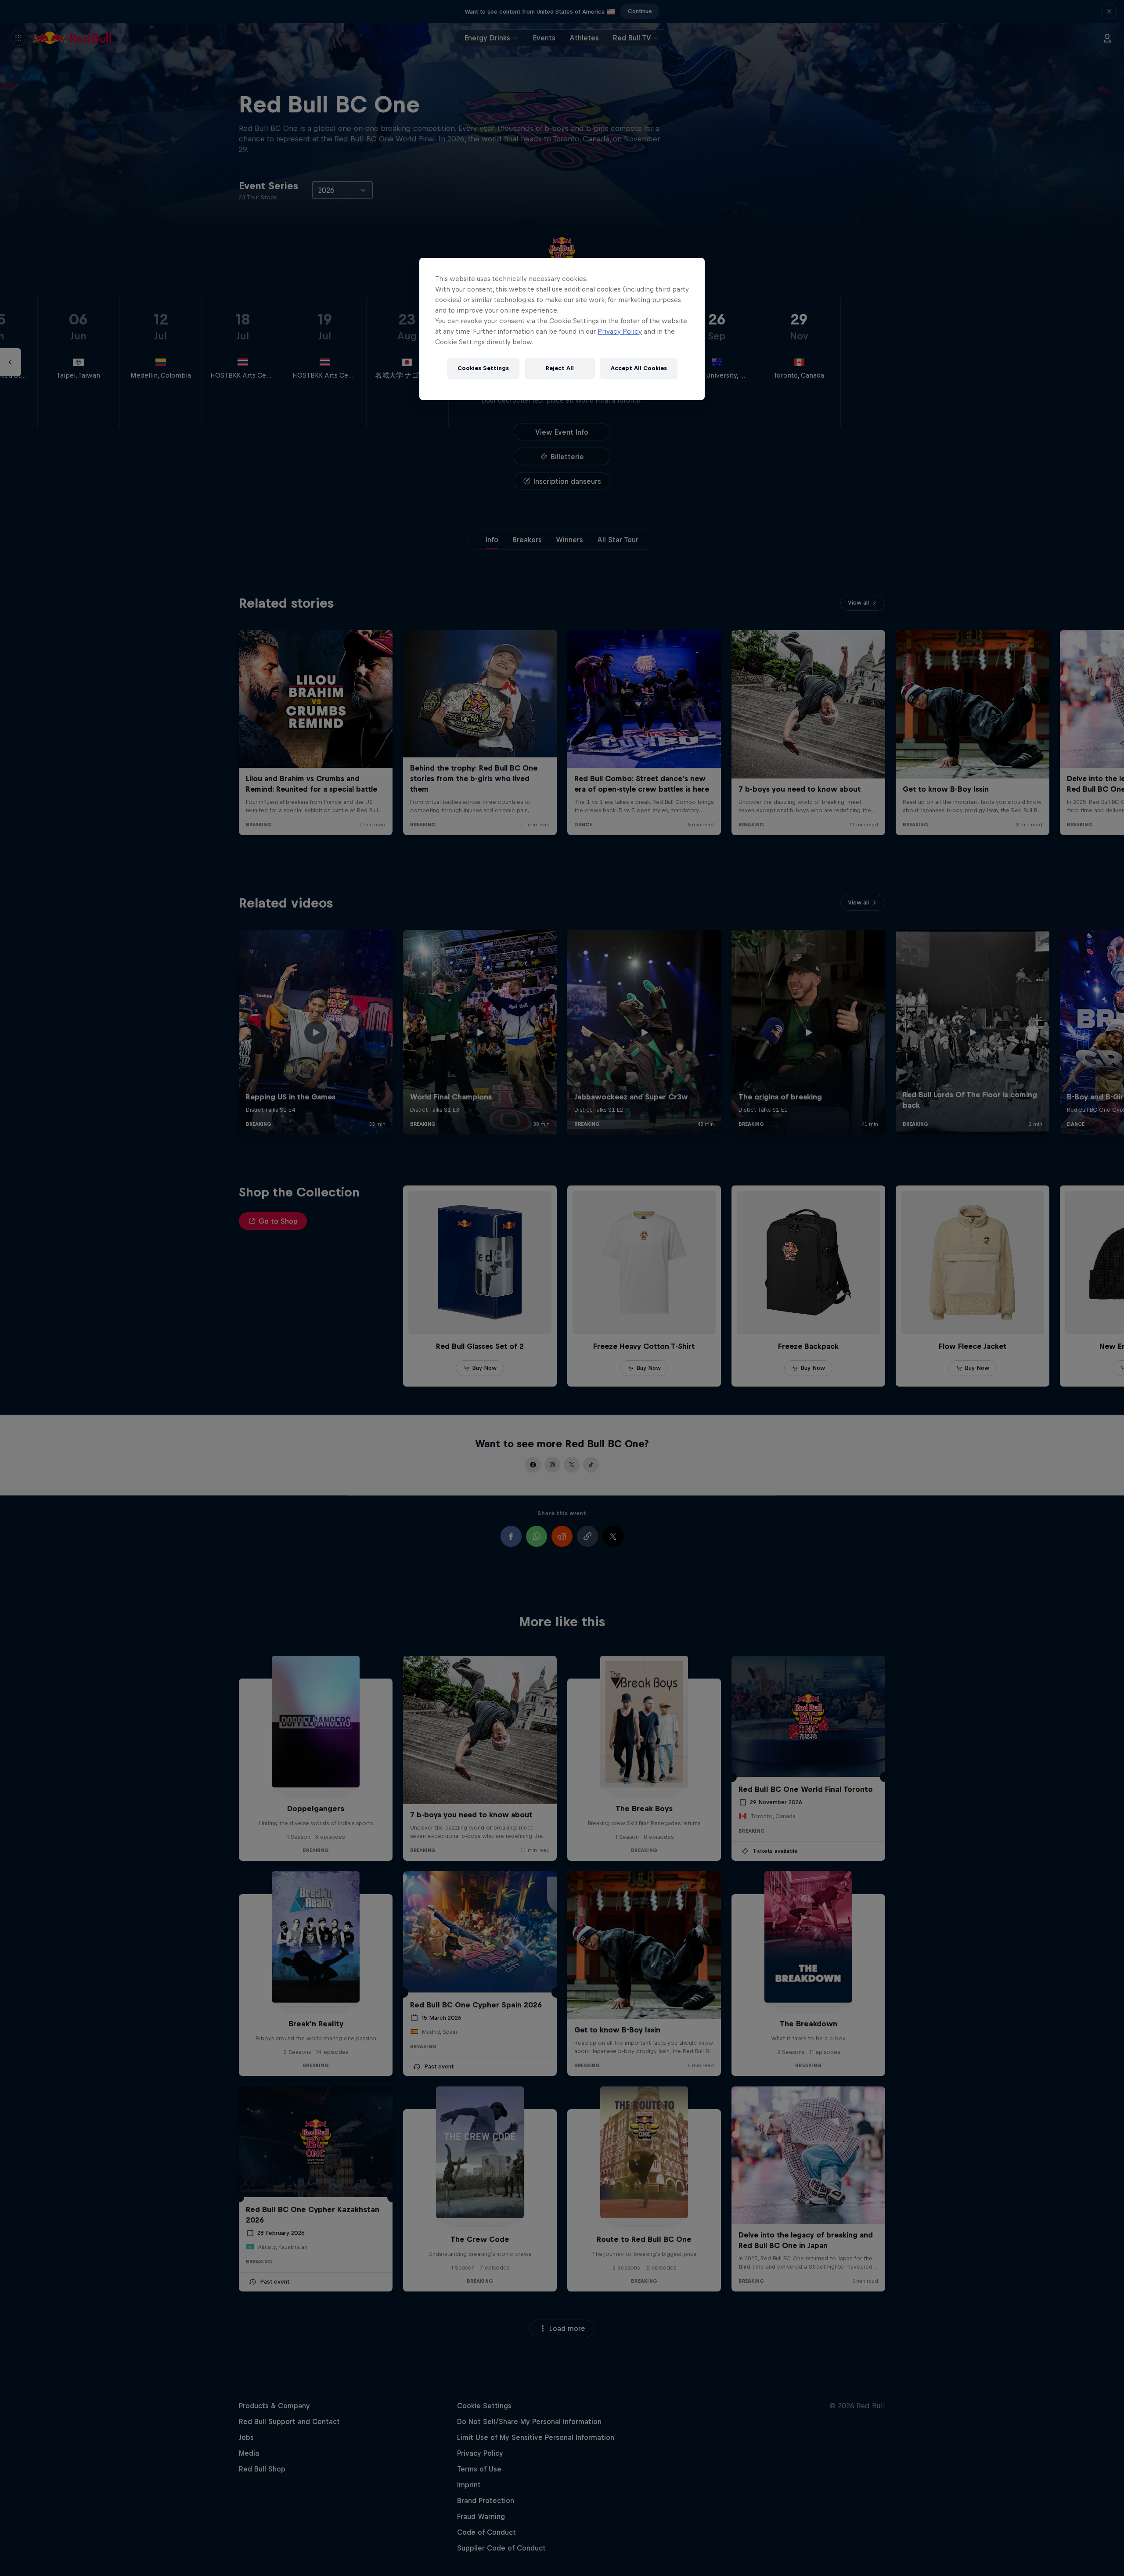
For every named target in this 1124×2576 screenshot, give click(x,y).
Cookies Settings (483, 368)
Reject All (560, 368)
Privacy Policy (620, 331)
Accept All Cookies (639, 368)
